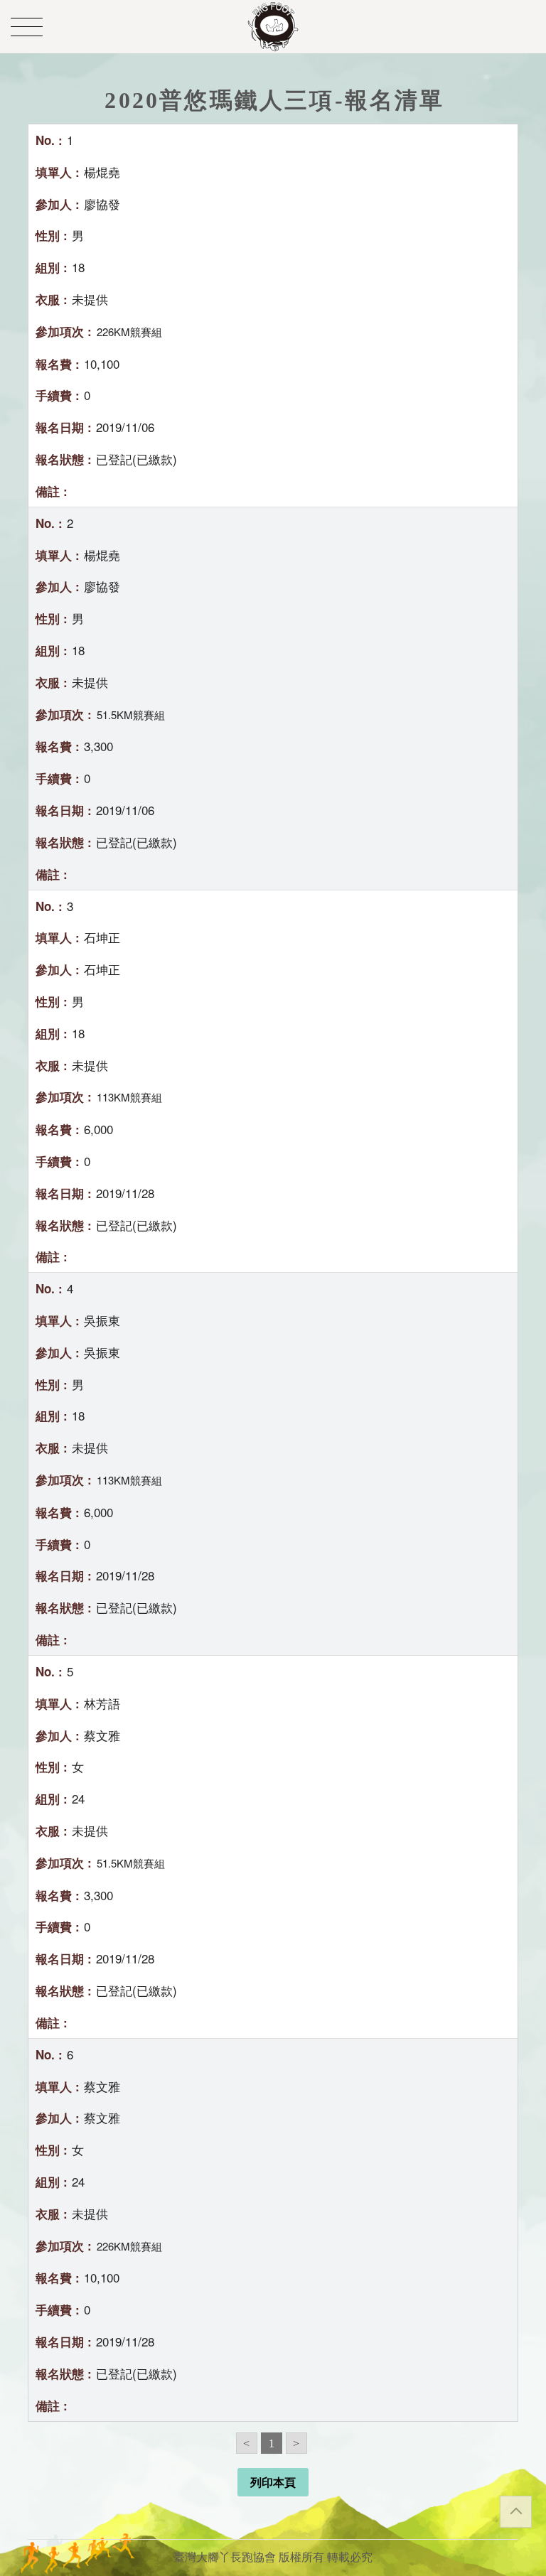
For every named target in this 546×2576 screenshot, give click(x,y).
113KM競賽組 (129, 1097)
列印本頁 (273, 2483)
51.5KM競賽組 (131, 715)
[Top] (516, 2512)
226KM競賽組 (129, 332)
